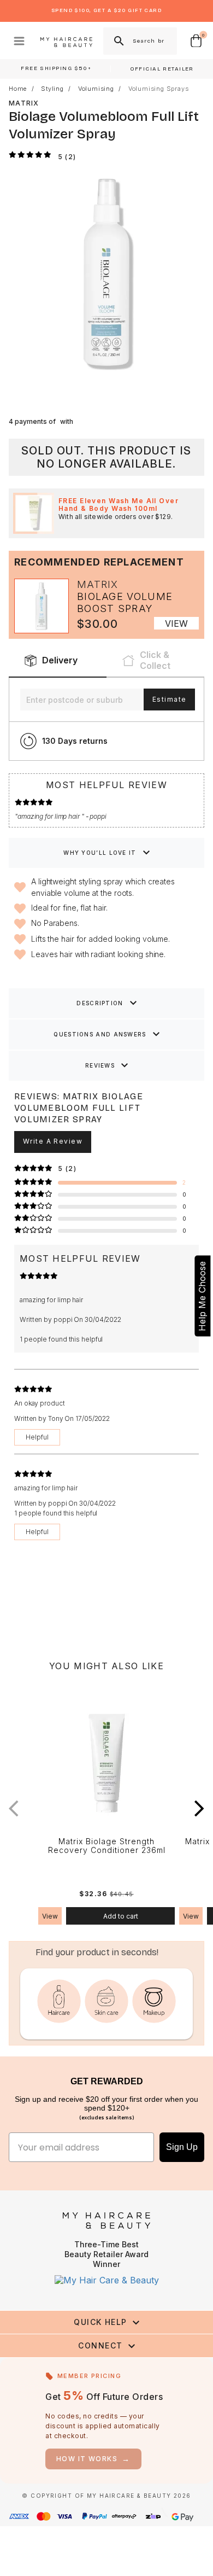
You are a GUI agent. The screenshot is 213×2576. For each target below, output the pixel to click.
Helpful (37, 1437)
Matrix (24, 103)
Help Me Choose (202, 1296)
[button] (199, 1809)
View (176, 623)
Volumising (96, 89)
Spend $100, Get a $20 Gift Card (106, 10)
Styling (52, 89)
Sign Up (182, 2147)
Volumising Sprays (159, 89)
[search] (118, 41)
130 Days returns (75, 741)
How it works (93, 2459)
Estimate (169, 699)
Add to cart (121, 1916)
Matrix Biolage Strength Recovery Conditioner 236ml (107, 1846)
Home (18, 89)
